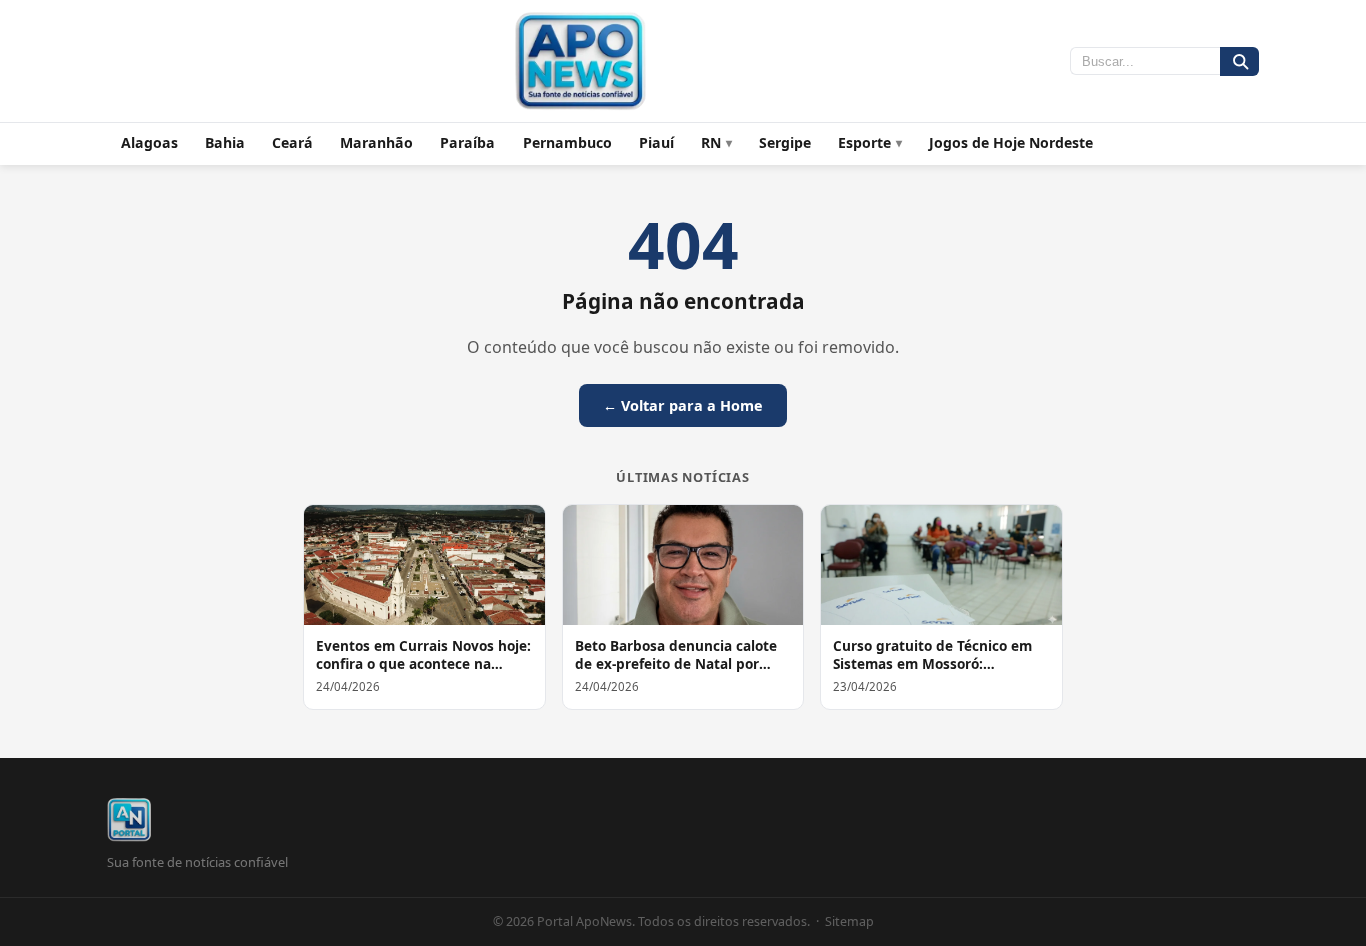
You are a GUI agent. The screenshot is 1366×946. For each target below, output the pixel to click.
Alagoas (149, 142)
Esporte (864, 142)
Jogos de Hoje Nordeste (1011, 142)
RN (711, 142)
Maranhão (376, 142)
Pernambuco (567, 142)
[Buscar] (1239, 61)
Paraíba (467, 142)
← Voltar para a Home (683, 405)
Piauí (656, 142)
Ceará (292, 142)
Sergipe (785, 142)
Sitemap (849, 921)
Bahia (225, 142)
